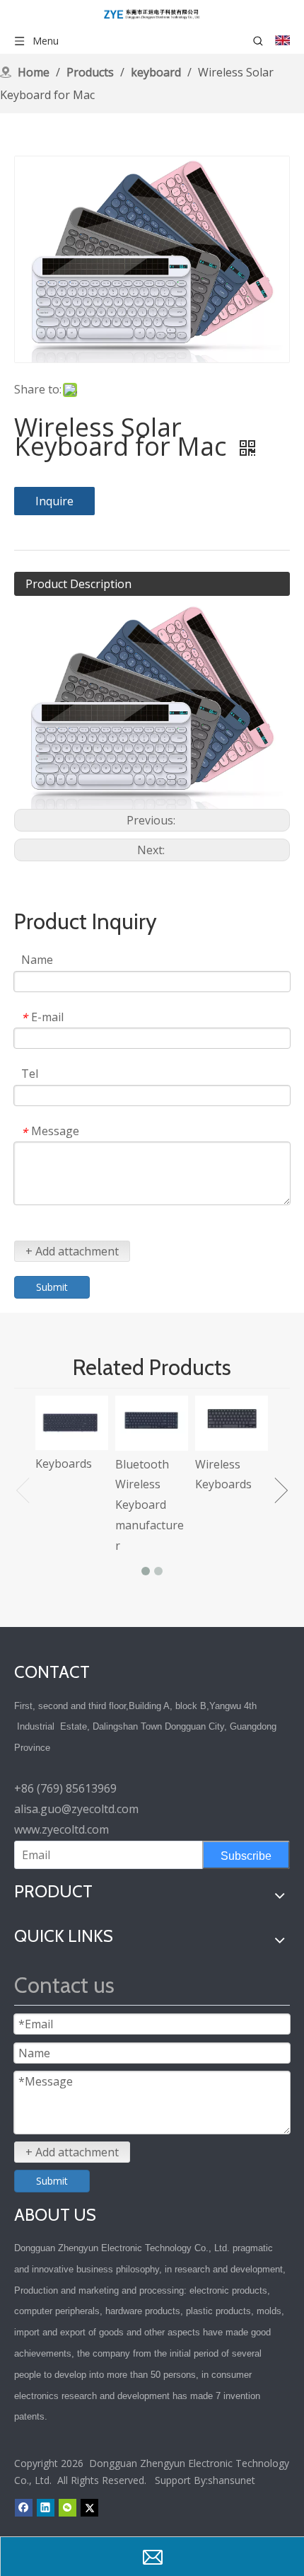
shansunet (232, 2480)
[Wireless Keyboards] (232, 1423)
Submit (52, 1287)
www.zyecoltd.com (62, 1829)
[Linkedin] (46, 2507)
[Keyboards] (72, 1423)
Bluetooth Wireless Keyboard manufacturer (150, 1505)
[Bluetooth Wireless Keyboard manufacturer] (152, 1423)
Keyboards (64, 1464)
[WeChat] (68, 2507)
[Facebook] (24, 2507)
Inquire (54, 501)
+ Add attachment (72, 1251)
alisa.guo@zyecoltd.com (76, 1809)
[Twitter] (89, 2507)
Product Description (78, 584)
